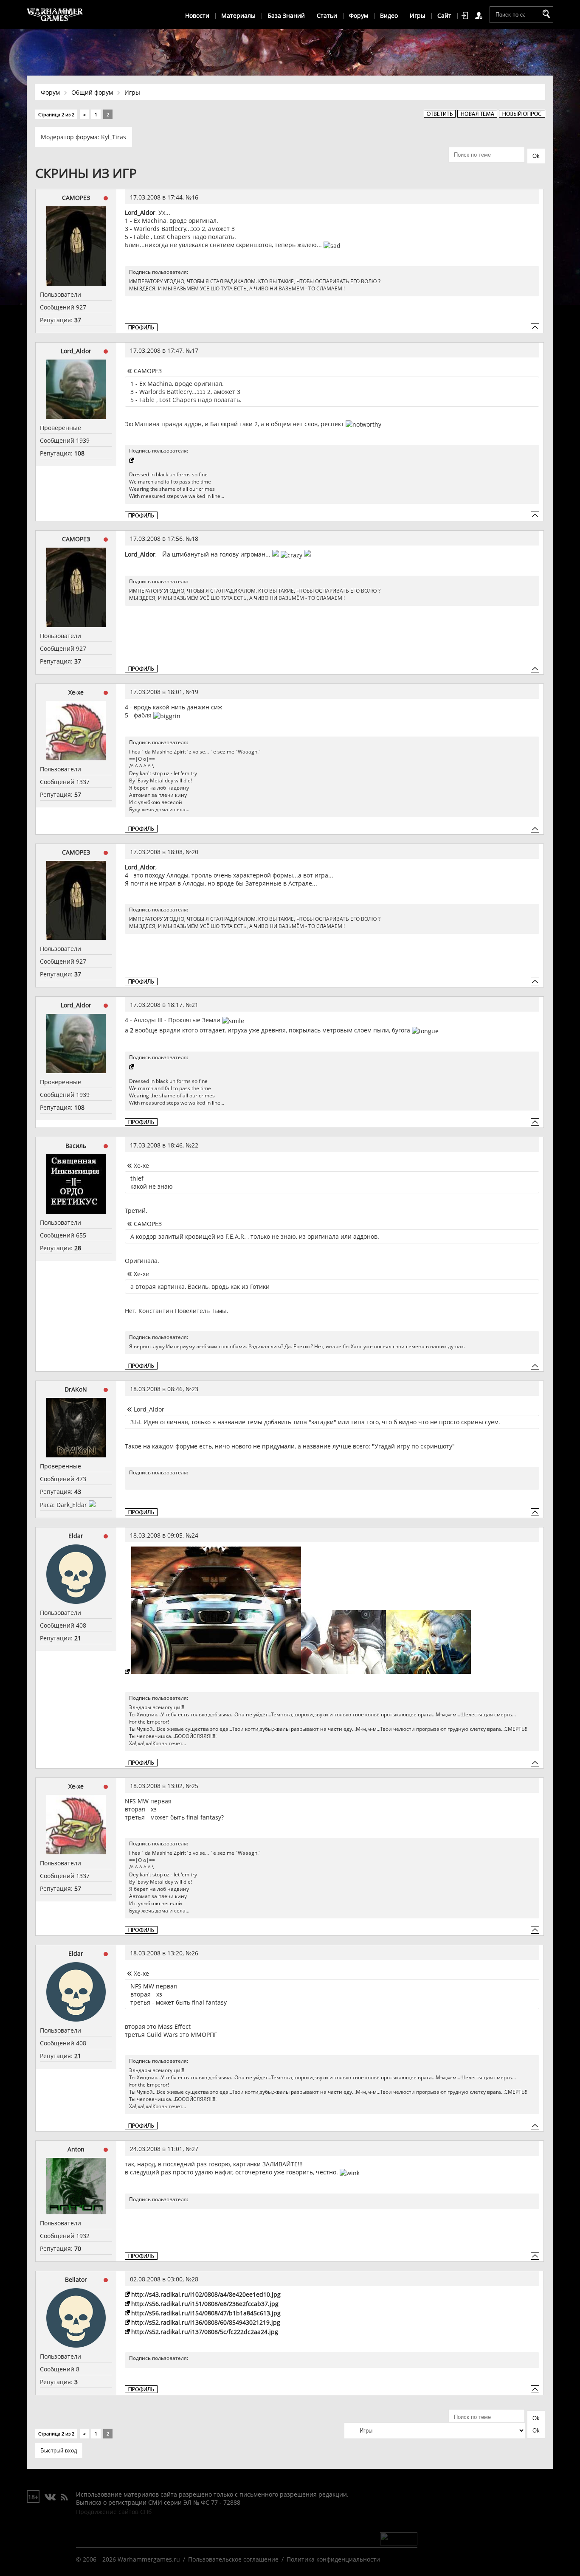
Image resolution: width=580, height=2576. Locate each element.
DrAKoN (76, 1389)
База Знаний (286, 15)
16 (195, 197)
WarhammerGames (55, 15)
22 (195, 1145)
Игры (418, 15)
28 (195, 2279)
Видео (389, 15)
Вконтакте (50, 2497)
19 (195, 692)
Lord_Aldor (76, 351)
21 (195, 1005)
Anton (76, 2149)
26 (195, 1953)
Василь (76, 1146)
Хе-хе (76, 692)
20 (195, 852)
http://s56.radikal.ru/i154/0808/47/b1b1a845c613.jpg (206, 2313)
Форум (359, 15)
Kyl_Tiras (114, 137)
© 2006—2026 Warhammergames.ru (128, 2559)
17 (195, 350)
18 (195, 539)
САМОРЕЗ (76, 198)
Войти (466, 16)
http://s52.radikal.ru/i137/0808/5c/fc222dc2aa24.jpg (205, 2332)
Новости (197, 15)
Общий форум (92, 92)
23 (195, 1389)
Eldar (76, 1536)
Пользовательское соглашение (233, 2559)
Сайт (444, 15)
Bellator (76, 2279)
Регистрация (480, 16)
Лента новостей (64, 2497)
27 (195, 2149)
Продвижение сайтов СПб (114, 2512)
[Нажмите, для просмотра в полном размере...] (213, 1672)
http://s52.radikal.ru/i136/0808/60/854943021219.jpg (206, 2322)
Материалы (238, 15)
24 (195, 1535)
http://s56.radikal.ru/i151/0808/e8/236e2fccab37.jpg (205, 2304)
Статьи (327, 15)
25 (195, 1786)
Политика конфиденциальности (333, 2559)
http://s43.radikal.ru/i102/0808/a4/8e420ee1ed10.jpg (206, 2294)
